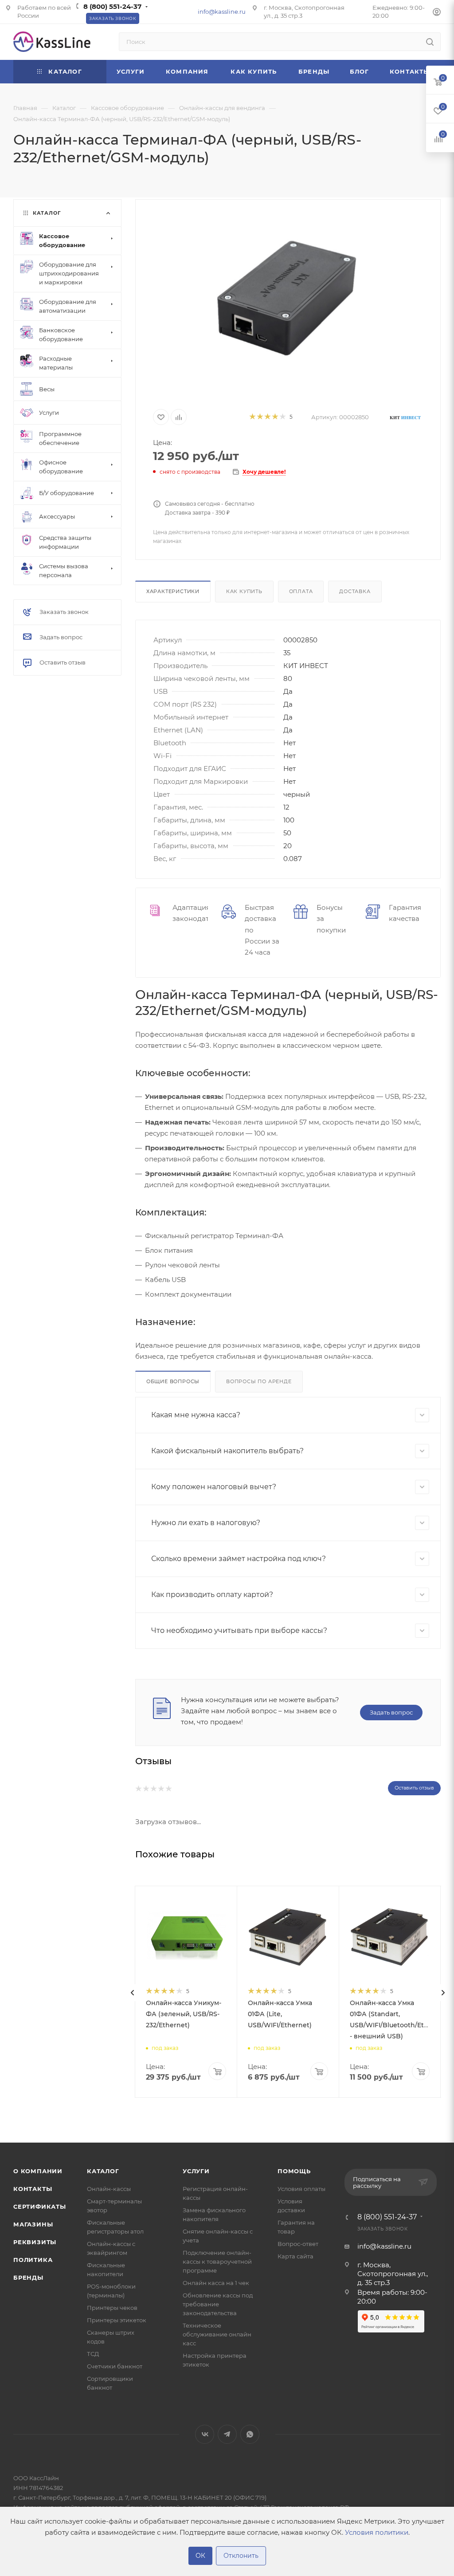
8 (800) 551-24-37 (112, 6)
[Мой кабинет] (437, 13)
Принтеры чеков (112, 2308)
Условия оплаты (301, 2189)
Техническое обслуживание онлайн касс (217, 2334)
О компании (38, 2171)
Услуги (196, 2171)
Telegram (227, 2434)
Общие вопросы (173, 1381)
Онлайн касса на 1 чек (216, 2283)
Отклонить (241, 2556)
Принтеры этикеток (117, 2320)
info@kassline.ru (222, 12)
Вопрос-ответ (298, 2244)
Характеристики (173, 591)
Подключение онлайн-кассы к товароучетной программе (217, 2261)
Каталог (103, 2171)
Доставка (355, 591)
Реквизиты (35, 2242)
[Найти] (430, 42)
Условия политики (377, 2532)
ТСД (93, 2354)
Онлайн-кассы (109, 2189)
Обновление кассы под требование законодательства (218, 2304)
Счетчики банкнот (115, 2366)
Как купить (244, 591)
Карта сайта (295, 2256)
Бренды (28, 2277)
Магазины (33, 2224)
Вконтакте (205, 2434)
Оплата (301, 591)
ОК (200, 2556)
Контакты (33, 2189)
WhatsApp (250, 2434)
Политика (33, 2260)
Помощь (294, 2171)
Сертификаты (40, 2206)
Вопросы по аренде (259, 1381)
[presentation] (133, 1993)
